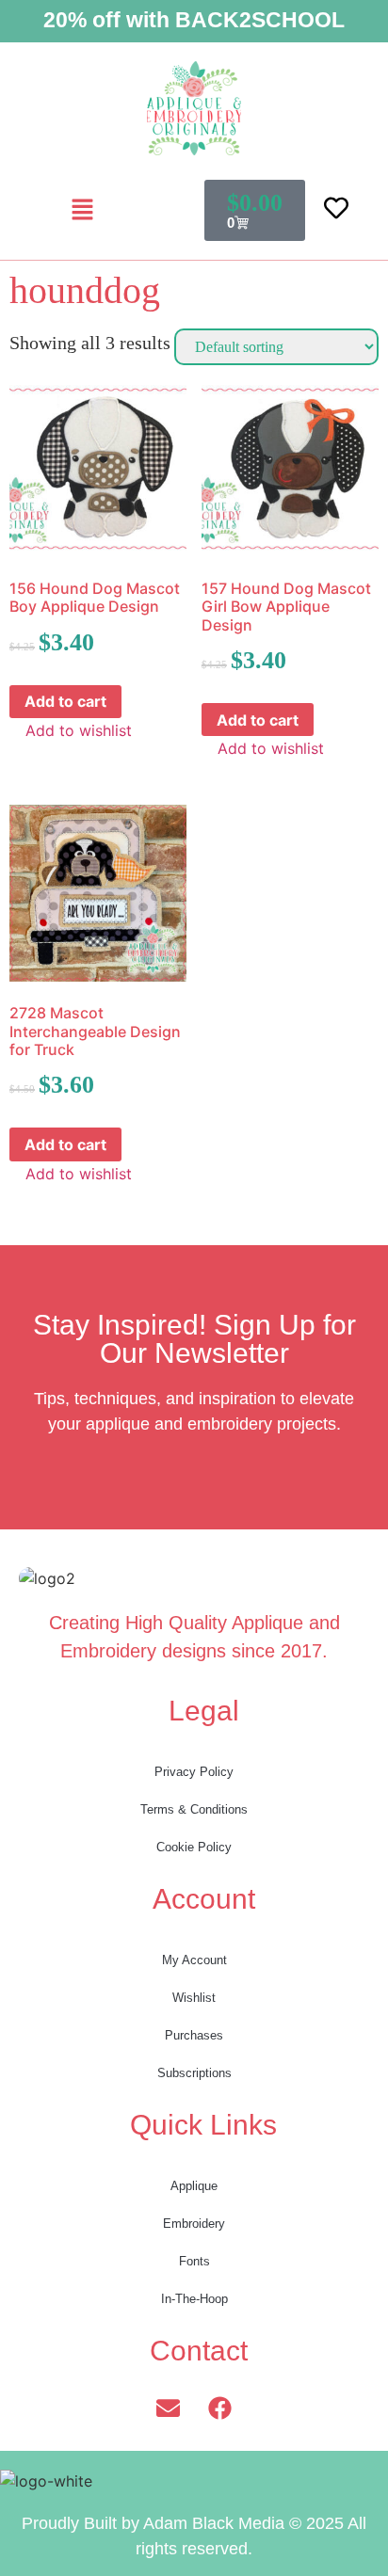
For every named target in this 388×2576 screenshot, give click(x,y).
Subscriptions (194, 2073)
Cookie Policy (194, 1847)
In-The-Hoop (194, 2299)
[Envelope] (169, 2408)
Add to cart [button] (65, 701)
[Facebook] (220, 2408)
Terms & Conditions (194, 1809)
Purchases (194, 2035)
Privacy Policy (194, 1772)
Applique (194, 2186)
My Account (194, 1960)
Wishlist (194, 1998)
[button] (82, 210)
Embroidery (194, 2224)
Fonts (194, 2261)
